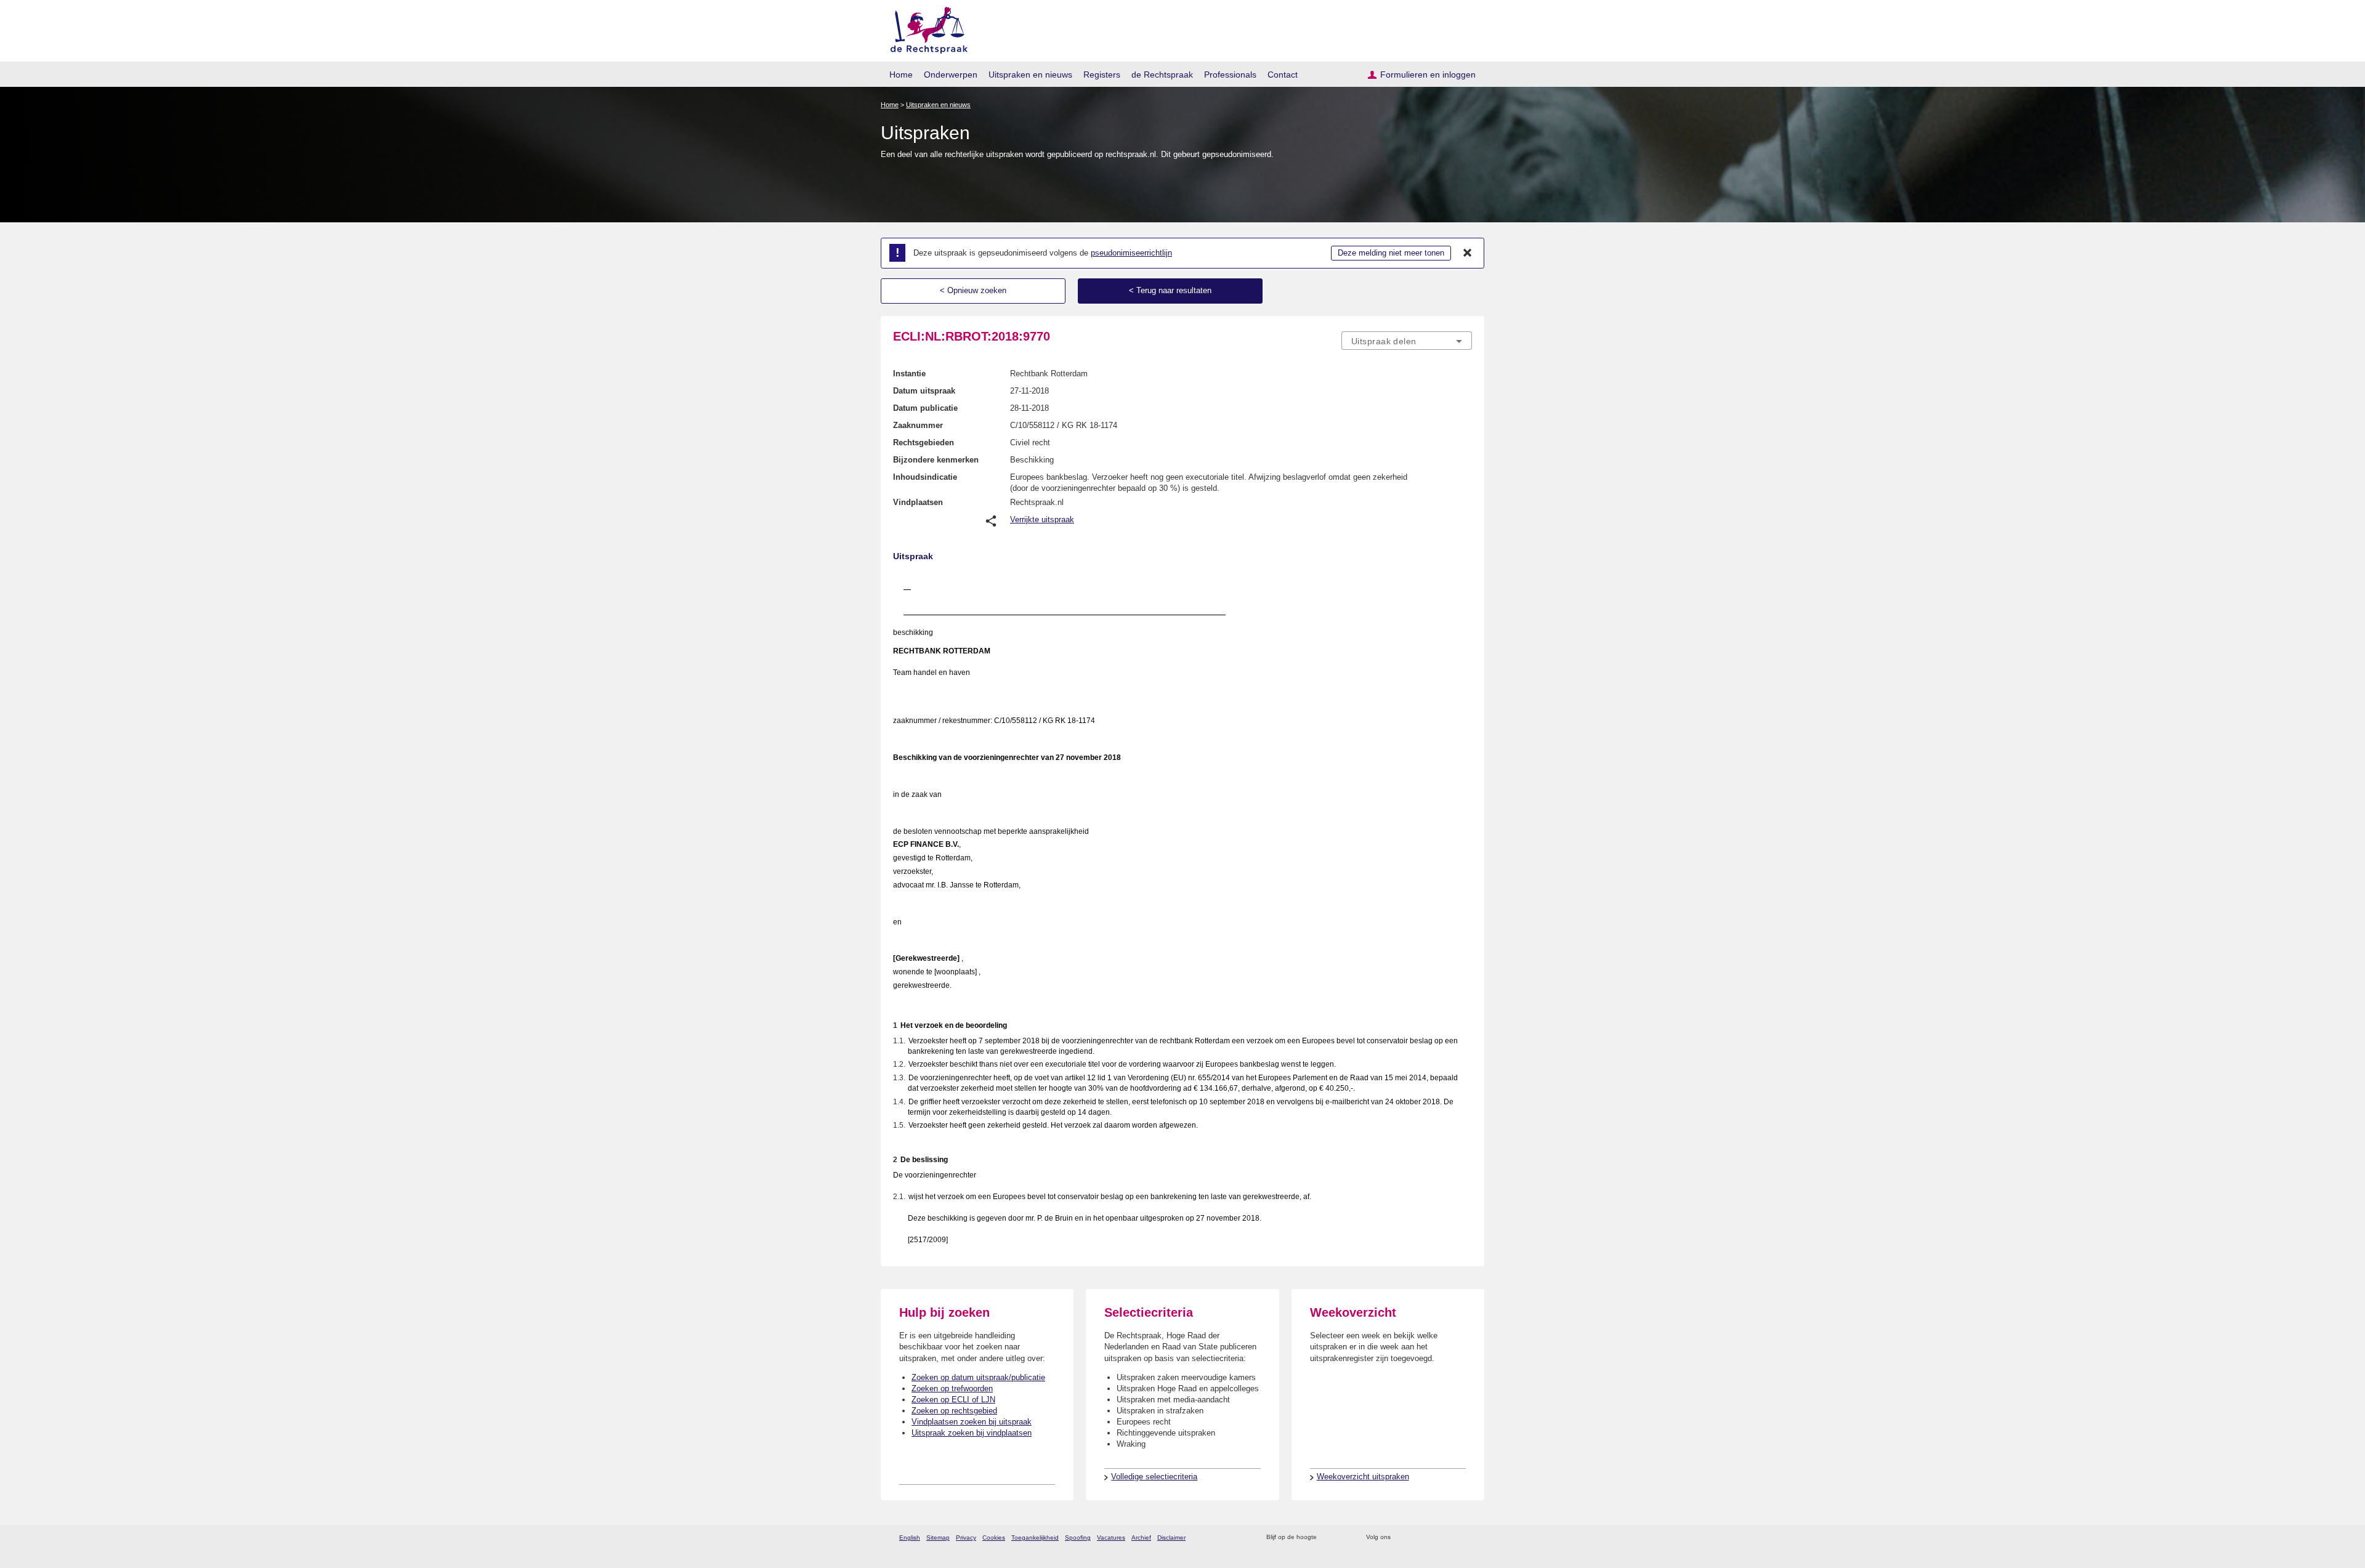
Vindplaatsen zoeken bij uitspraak (972, 1422)
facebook (1417, 1538)
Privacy (966, 1538)
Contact (1283, 75)
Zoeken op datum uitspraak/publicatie (978, 1377)
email (1344, 1538)
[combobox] (1407, 341)
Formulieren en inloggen (1428, 75)
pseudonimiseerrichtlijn (1131, 253)
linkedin (1449, 1538)
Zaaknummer (918, 425)
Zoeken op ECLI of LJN (953, 1400)
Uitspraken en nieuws (1030, 75)
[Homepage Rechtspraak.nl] (925, 28)
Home (901, 75)
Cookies (994, 1538)
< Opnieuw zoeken (973, 290)
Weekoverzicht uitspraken (1363, 1477)
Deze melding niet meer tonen (1391, 253)
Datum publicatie (925, 408)
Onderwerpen (951, 75)
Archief (1141, 1538)
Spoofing (1078, 1538)
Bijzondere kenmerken (936, 460)
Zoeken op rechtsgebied (954, 1411)
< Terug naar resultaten (1170, 290)
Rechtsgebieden (924, 443)
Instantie (909, 374)
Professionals (1230, 75)
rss (1328, 1538)
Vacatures (1111, 1538)
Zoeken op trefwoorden (952, 1388)
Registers (1102, 75)
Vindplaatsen (918, 502)
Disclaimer (1171, 1538)
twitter (1401, 1538)
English (910, 1538)
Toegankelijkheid (1035, 1538)
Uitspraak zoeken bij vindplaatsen (972, 1433)
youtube (1465, 1538)
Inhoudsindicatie (925, 477)
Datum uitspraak (924, 391)
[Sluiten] (1468, 253)
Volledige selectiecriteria (1154, 1477)
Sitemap (938, 1538)
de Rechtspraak (1162, 75)
